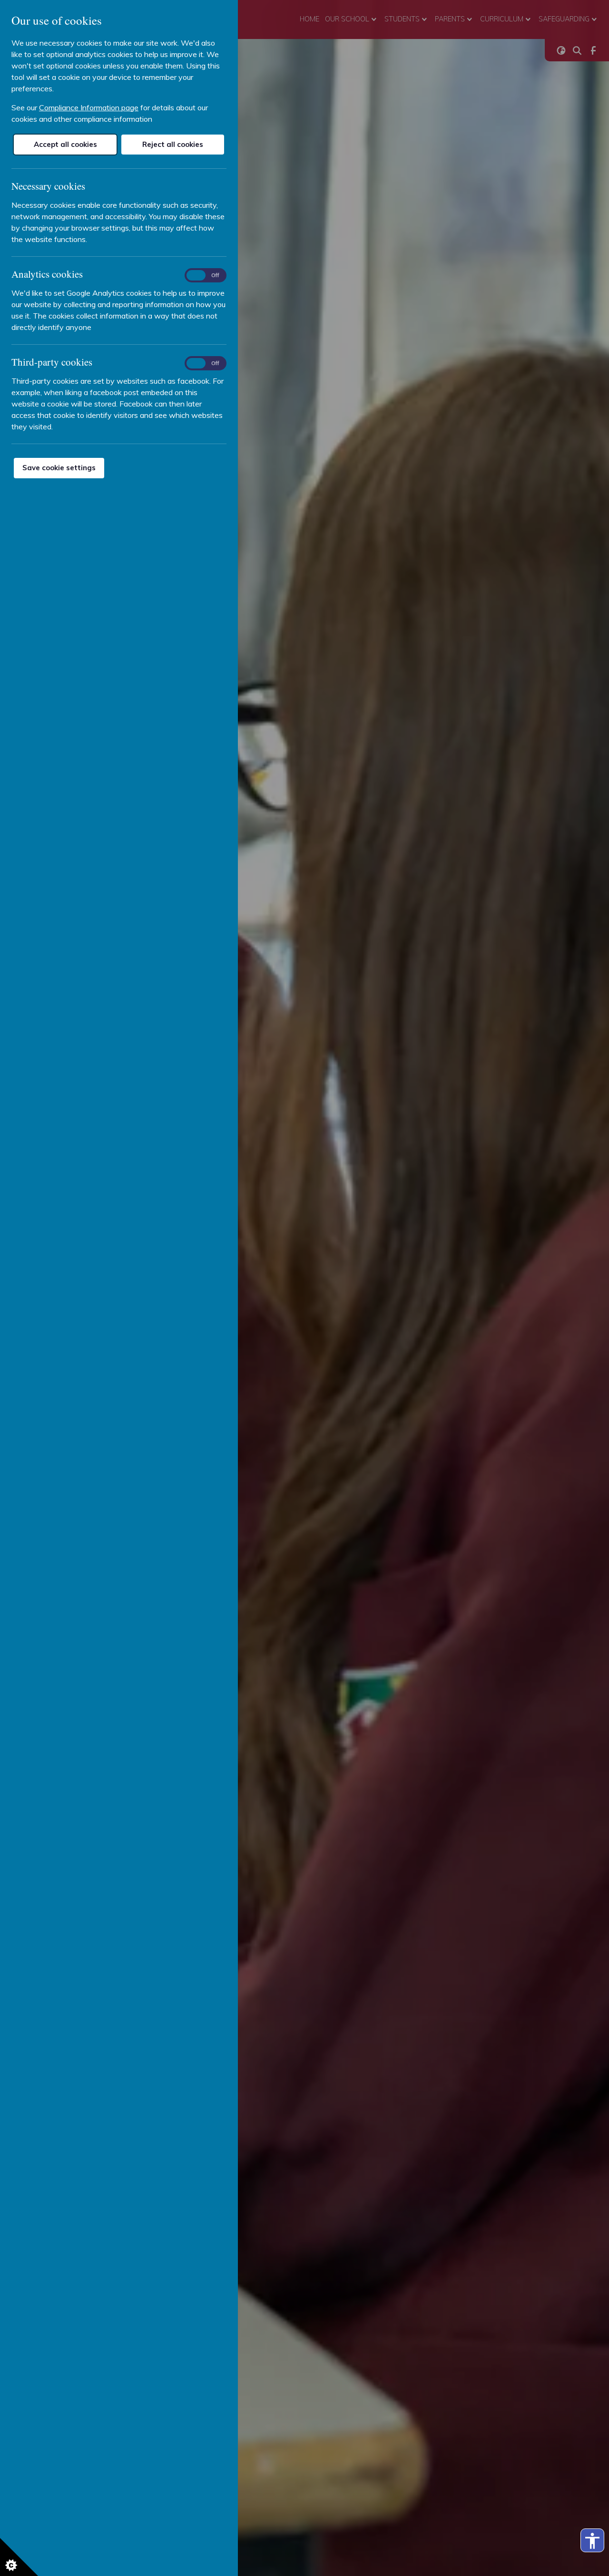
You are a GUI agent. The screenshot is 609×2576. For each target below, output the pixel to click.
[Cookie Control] (19, 2557)
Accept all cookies (65, 144)
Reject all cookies (173, 144)
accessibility (592, 2541)
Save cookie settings (59, 468)
